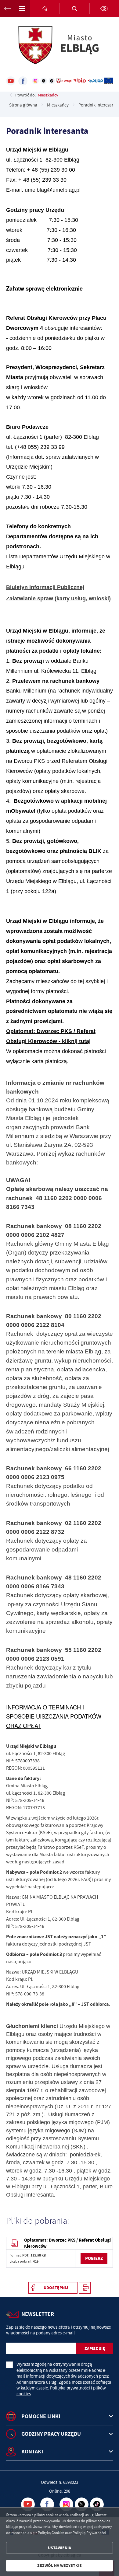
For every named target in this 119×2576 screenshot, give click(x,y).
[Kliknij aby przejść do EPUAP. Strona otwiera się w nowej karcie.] (95, 81)
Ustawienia (60, 2548)
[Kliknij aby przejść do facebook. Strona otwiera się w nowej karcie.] (23, 81)
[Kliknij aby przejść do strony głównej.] (45, 8)
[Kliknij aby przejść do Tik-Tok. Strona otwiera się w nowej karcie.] (52, 81)
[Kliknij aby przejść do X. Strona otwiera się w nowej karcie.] (44, 81)
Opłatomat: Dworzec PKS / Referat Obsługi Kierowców (67, 2243)
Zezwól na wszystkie (60, 2566)
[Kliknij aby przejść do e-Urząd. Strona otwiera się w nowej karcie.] (64, 81)
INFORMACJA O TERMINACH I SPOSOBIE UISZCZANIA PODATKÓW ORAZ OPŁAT (54, 1716)
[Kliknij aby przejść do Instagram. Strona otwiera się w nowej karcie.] (35, 81)
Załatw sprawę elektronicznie (44, 288)
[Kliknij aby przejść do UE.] (109, 81)
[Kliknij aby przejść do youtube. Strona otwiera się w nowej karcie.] (11, 81)
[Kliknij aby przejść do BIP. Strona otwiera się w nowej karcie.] (79, 81)
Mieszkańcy (48, 95)
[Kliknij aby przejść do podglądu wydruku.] (85, 2288)
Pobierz (94, 2258)
